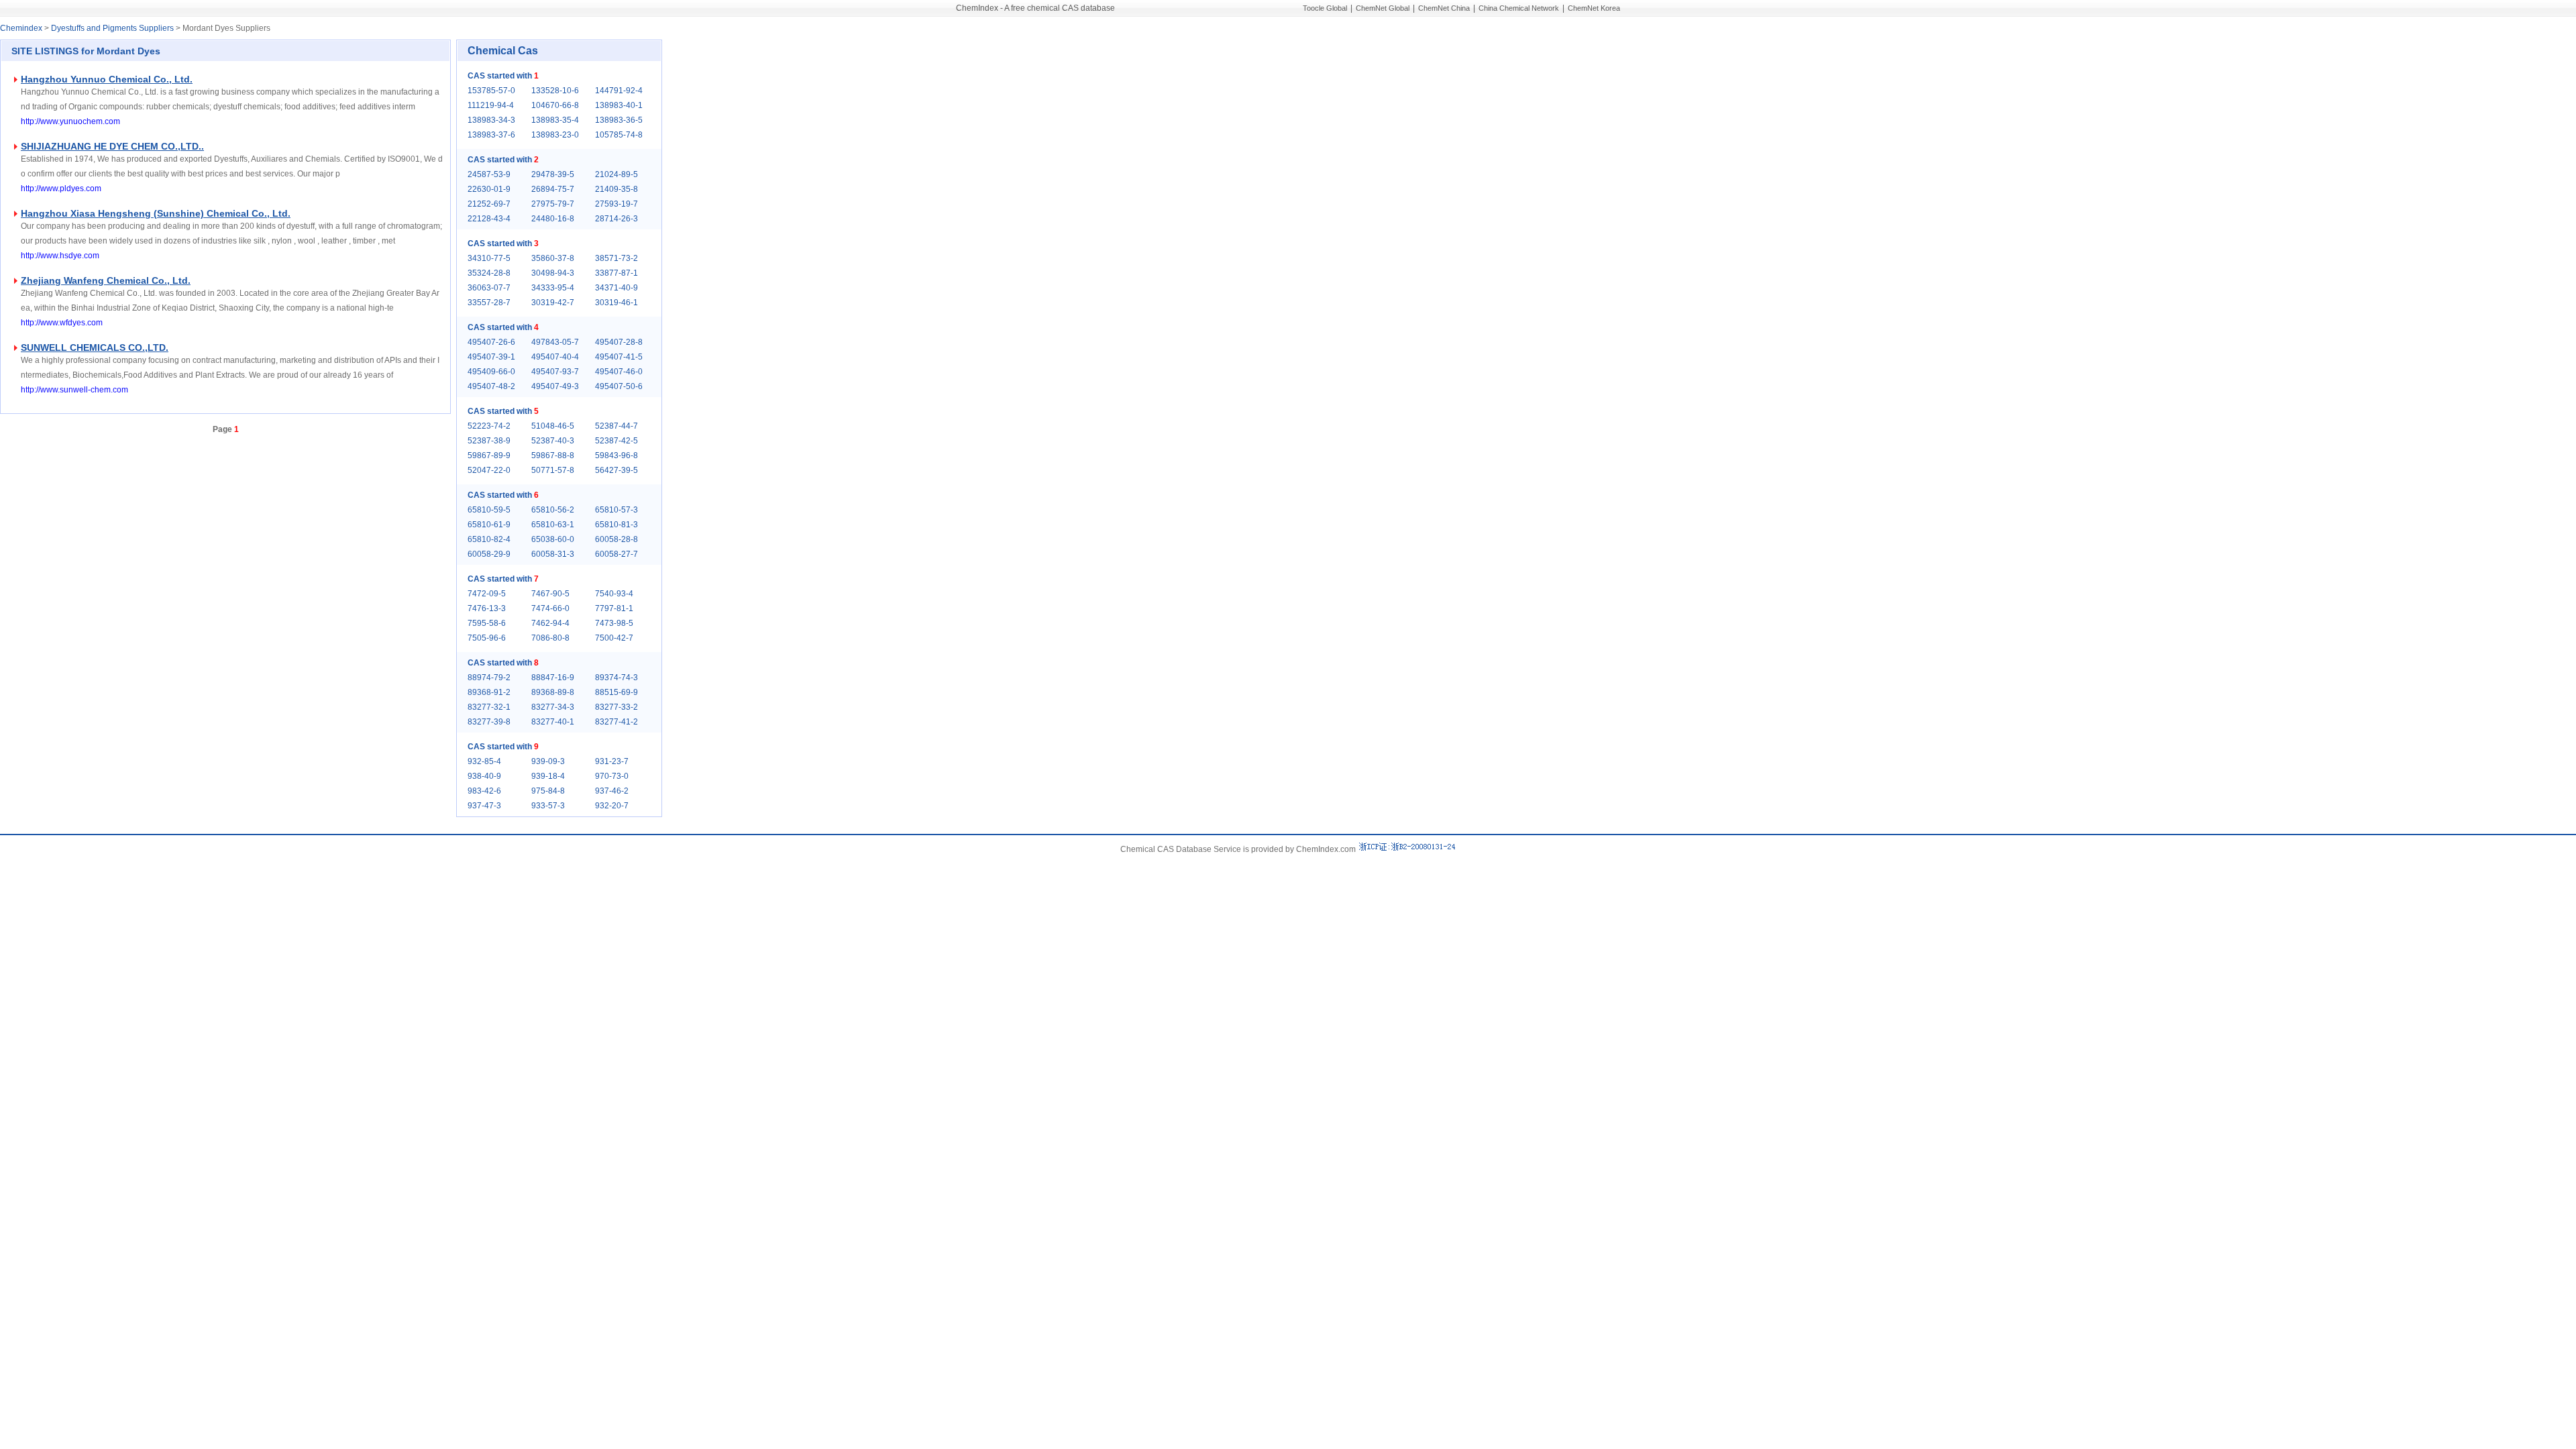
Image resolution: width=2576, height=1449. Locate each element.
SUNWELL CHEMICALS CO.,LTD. (95, 347)
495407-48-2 (491, 386)
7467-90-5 (550, 594)
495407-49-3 (555, 386)
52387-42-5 (616, 441)
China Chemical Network (1519, 8)
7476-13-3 (487, 608)
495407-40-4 (555, 357)
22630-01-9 (489, 189)
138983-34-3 (491, 120)
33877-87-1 (616, 273)
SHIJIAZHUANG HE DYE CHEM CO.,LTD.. (112, 146)
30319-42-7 (553, 303)
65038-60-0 (553, 539)
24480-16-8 (553, 219)
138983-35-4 (555, 120)
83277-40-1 (553, 722)
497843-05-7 (555, 342)
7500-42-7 (614, 638)
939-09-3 (548, 761)
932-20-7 (612, 806)
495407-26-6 (491, 342)
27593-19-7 (616, 204)
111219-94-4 (491, 105)
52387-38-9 (489, 441)
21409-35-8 (616, 189)
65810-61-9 (489, 525)
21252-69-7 (489, 204)
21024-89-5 (616, 174)
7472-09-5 (487, 594)
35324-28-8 (489, 273)
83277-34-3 (553, 707)
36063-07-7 (489, 288)
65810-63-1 (553, 525)
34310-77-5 (489, 258)
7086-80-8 (550, 638)
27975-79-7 (553, 204)
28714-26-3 (616, 219)
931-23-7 (612, 761)
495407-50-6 (619, 386)
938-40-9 (484, 776)
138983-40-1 (619, 105)
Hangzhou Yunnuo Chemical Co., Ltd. (107, 79)
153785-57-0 (491, 91)
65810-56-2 (553, 510)
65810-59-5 (489, 510)
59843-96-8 (616, 455)
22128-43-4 (489, 219)
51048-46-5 (553, 426)
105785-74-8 (619, 135)
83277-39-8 (489, 722)
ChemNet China (1444, 8)
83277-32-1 (489, 707)
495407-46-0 (619, 372)
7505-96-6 (487, 638)
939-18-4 (548, 776)
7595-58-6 (487, 623)
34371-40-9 (616, 288)
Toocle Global (1325, 8)
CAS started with (503, 76)
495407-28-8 (619, 342)
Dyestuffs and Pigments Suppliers (112, 28)
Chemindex (21, 28)
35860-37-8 (553, 258)
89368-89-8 (553, 692)
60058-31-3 (553, 554)
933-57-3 (548, 806)
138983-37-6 (491, 135)
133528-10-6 (555, 91)
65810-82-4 (489, 539)
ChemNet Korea (1594, 8)
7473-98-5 (614, 623)
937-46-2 (612, 791)
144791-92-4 (619, 91)
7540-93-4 (614, 594)
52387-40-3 (553, 441)
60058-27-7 (616, 554)
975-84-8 (548, 791)
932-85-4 (484, 761)
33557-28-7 (489, 303)
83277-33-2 (616, 707)
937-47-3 (484, 806)
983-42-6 (484, 791)
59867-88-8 (553, 455)
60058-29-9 (489, 554)
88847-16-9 (553, 678)
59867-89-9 (489, 455)
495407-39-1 (491, 357)
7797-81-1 (614, 608)
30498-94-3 (553, 273)
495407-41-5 (619, 357)
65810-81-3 (616, 525)
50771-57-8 (553, 470)
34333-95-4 (553, 288)
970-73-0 (612, 776)
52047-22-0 (489, 470)
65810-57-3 (616, 510)
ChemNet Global (1383, 8)
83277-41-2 (616, 722)
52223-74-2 (489, 426)
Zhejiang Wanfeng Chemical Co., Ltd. (106, 280)
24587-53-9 (489, 174)
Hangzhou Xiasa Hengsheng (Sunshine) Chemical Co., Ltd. (156, 213)
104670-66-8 (555, 105)
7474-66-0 (550, 608)
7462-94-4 (550, 623)
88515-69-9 (616, 692)
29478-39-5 (553, 174)
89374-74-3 (616, 678)
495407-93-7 (555, 372)
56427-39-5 (616, 470)
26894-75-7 (553, 189)
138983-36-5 (619, 120)
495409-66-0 (491, 372)
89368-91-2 (489, 692)
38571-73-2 (616, 258)
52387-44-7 (616, 426)
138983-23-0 (555, 135)
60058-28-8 (616, 539)
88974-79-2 (489, 678)
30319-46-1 (616, 303)
